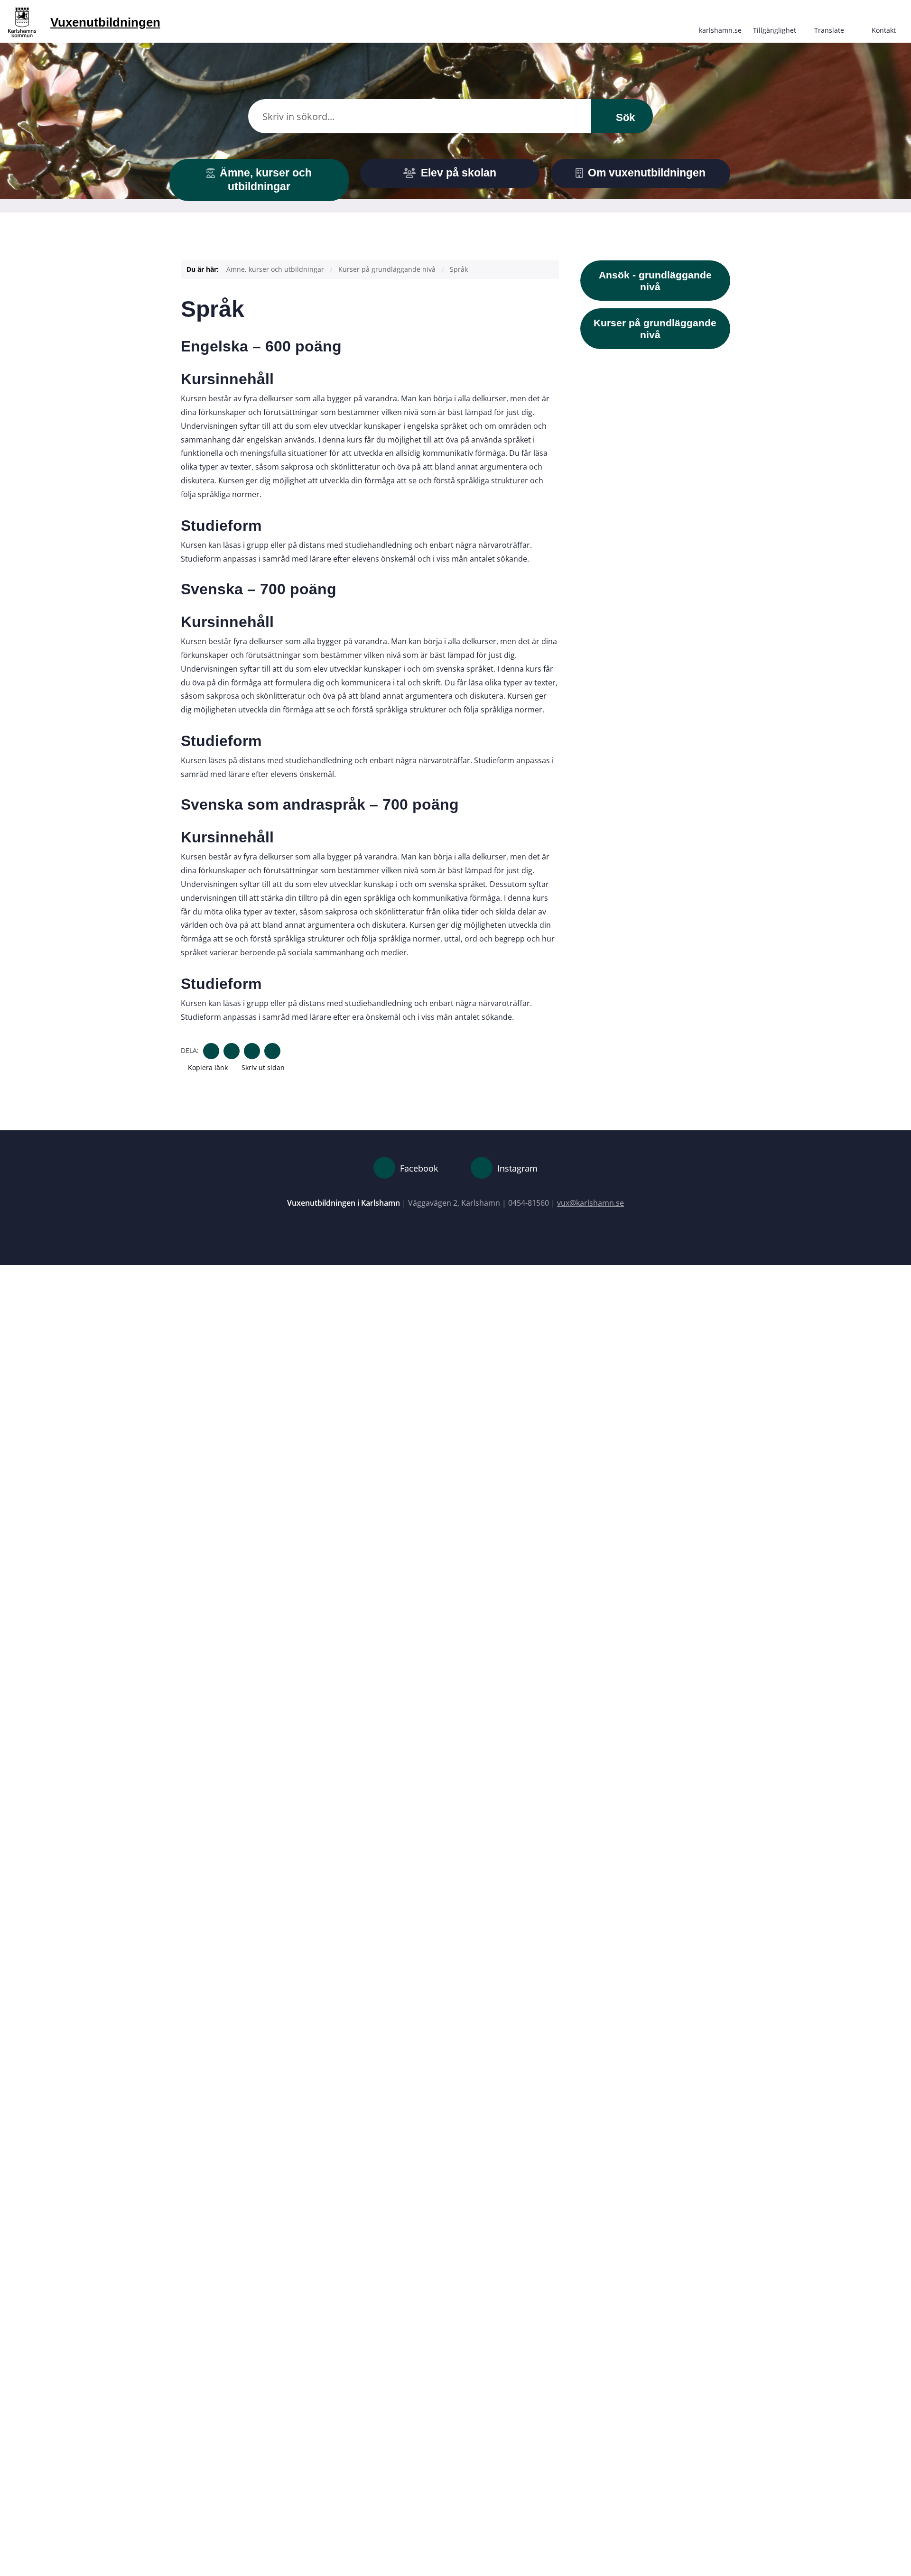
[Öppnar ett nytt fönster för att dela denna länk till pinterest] (272, 1051)
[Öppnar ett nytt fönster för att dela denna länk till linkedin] (252, 1051)
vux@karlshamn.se (590, 1203)
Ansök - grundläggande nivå (655, 281)
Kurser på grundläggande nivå (387, 269)
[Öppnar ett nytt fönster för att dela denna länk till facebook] (211, 1051)
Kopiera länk (208, 1067)
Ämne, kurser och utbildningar (275, 269)
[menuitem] (720, 21)
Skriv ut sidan (262, 1067)
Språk (459, 269)
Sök (624, 117)
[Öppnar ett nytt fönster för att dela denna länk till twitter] (232, 1051)
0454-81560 (529, 1203)
